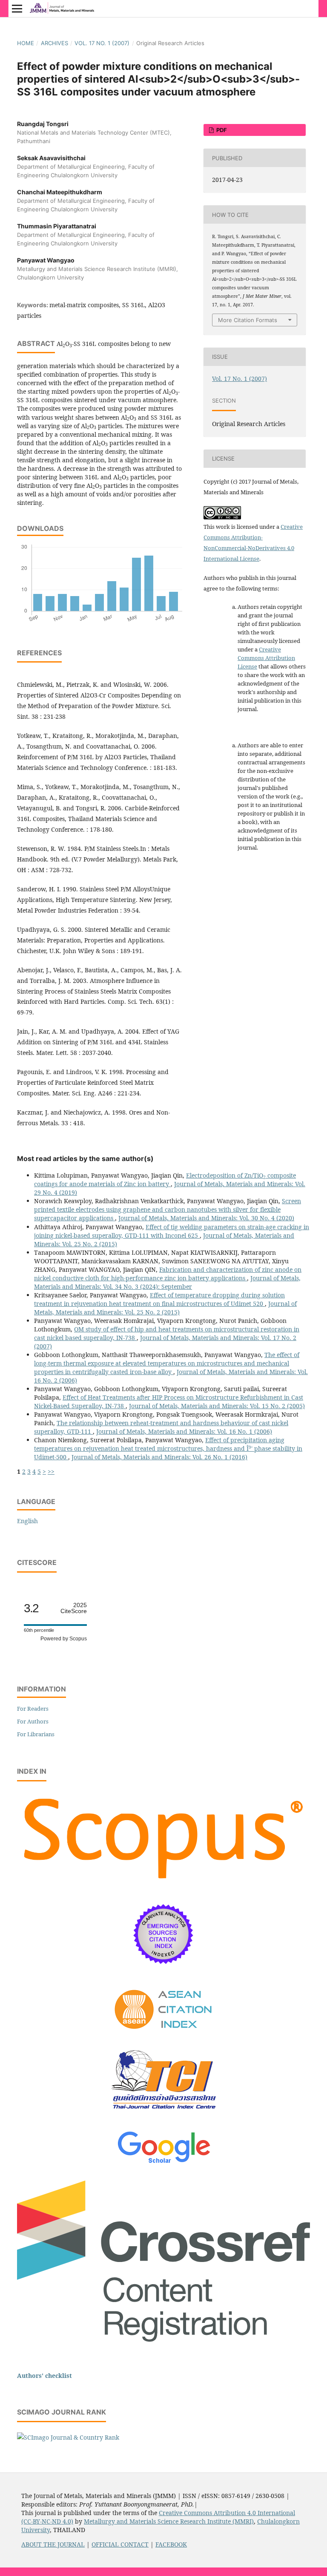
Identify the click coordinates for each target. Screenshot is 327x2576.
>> (51, 1471)
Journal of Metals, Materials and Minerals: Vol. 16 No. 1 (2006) (184, 1431)
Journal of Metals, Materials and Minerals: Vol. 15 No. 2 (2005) (217, 1406)
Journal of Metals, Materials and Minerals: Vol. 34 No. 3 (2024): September (167, 1282)
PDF (221, 130)
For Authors (33, 1721)
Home (26, 43)
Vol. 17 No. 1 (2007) (102, 43)
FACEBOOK (171, 2544)
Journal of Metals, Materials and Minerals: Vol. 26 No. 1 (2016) (159, 1457)
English (27, 1521)
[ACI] (164, 2035)
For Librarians (36, 1734)
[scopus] (163, 1883)
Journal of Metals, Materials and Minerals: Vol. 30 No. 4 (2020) (206, 1218)
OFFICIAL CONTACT (120, 2544)
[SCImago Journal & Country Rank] (68, 2437)
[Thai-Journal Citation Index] (163, 2116)
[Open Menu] (17, 9)
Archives (54, 43)
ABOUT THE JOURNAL (53, 2544)
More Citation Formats (248, 320)
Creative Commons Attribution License (266, 658)
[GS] (164, 2164)
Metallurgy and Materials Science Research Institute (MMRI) (169, 2521)
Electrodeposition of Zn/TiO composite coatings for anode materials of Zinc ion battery (165, 1180)
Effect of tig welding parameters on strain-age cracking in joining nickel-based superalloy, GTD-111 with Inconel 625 (172, 1231)
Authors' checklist (44, 2376)
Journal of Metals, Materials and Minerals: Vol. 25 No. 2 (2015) (165, 1308)
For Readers (33, 1709)
